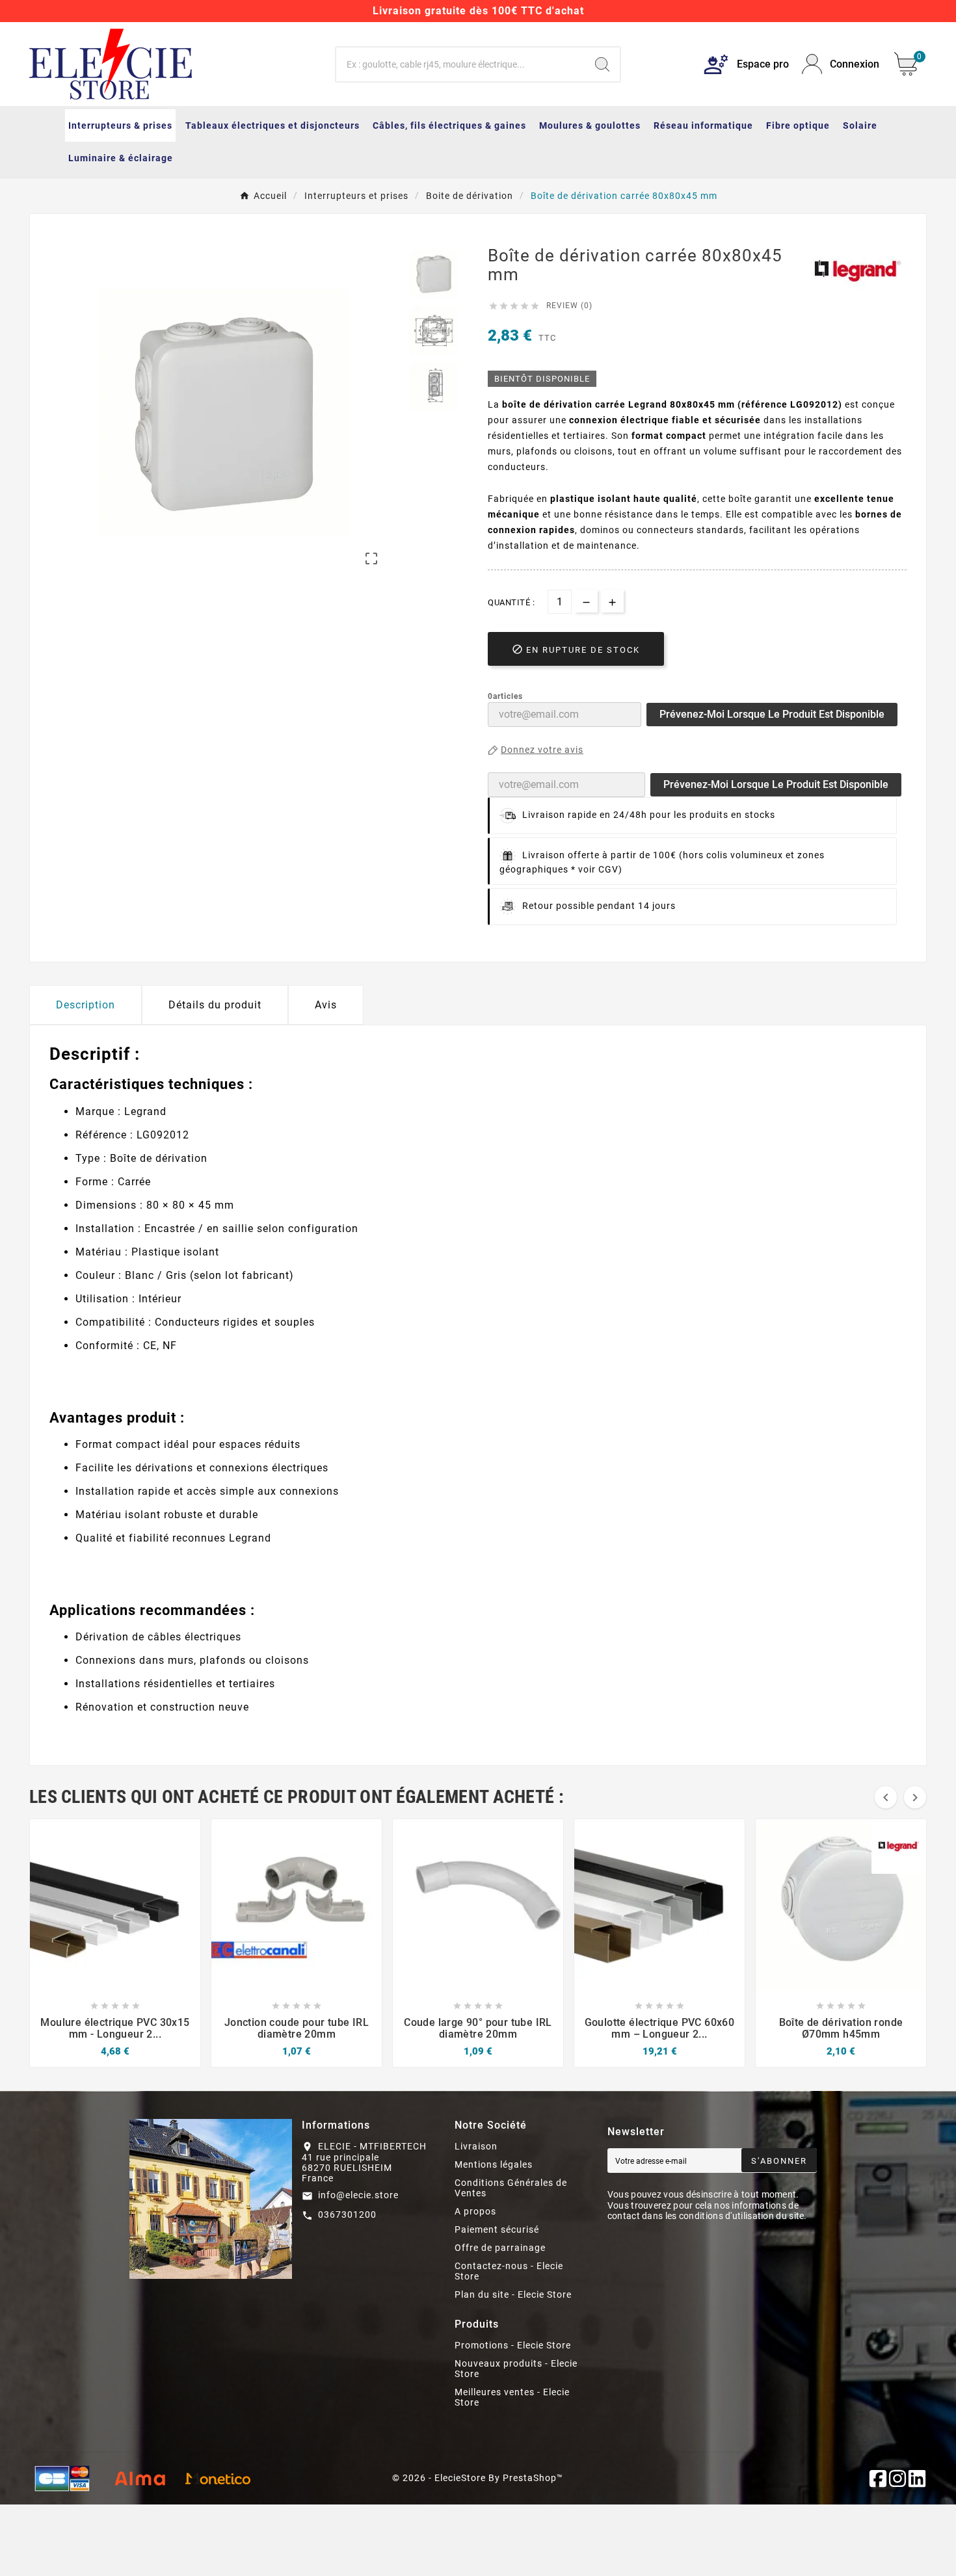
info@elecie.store (358, 2195)
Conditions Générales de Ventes (511, 2188)
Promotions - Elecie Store (513, 2345)
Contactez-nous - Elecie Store (509, 2271)
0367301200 (347, 2215)
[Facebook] (878, 2478)
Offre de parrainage (500, 2248)
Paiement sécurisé (497, 2229)
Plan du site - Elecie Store (513, 2294)
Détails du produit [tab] (215, 1005)
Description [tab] (86, 1005)
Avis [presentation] (326, 1005)
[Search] (602, 64)
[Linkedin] (917, 2478)
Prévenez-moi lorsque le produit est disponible (772, 714)
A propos (475, 2211)
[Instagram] (897, 2478)
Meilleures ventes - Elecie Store (512, 2397)
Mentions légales (494, 2164)
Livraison (476, 2146)
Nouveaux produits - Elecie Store (516, 2369)
